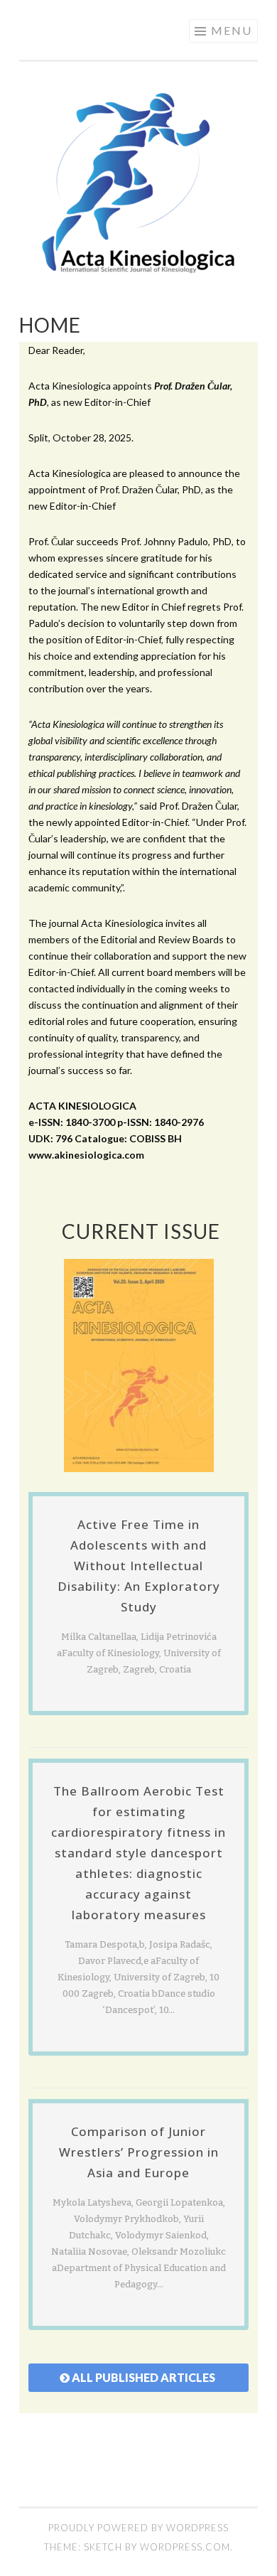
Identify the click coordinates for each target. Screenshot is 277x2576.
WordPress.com (185, 2547)
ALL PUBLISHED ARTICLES (143, 2377)
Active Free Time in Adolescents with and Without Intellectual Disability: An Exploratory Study (139, 1566)
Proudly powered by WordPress (138, 2528)
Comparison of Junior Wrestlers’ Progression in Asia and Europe (139, 2152)
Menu (232, 30)
